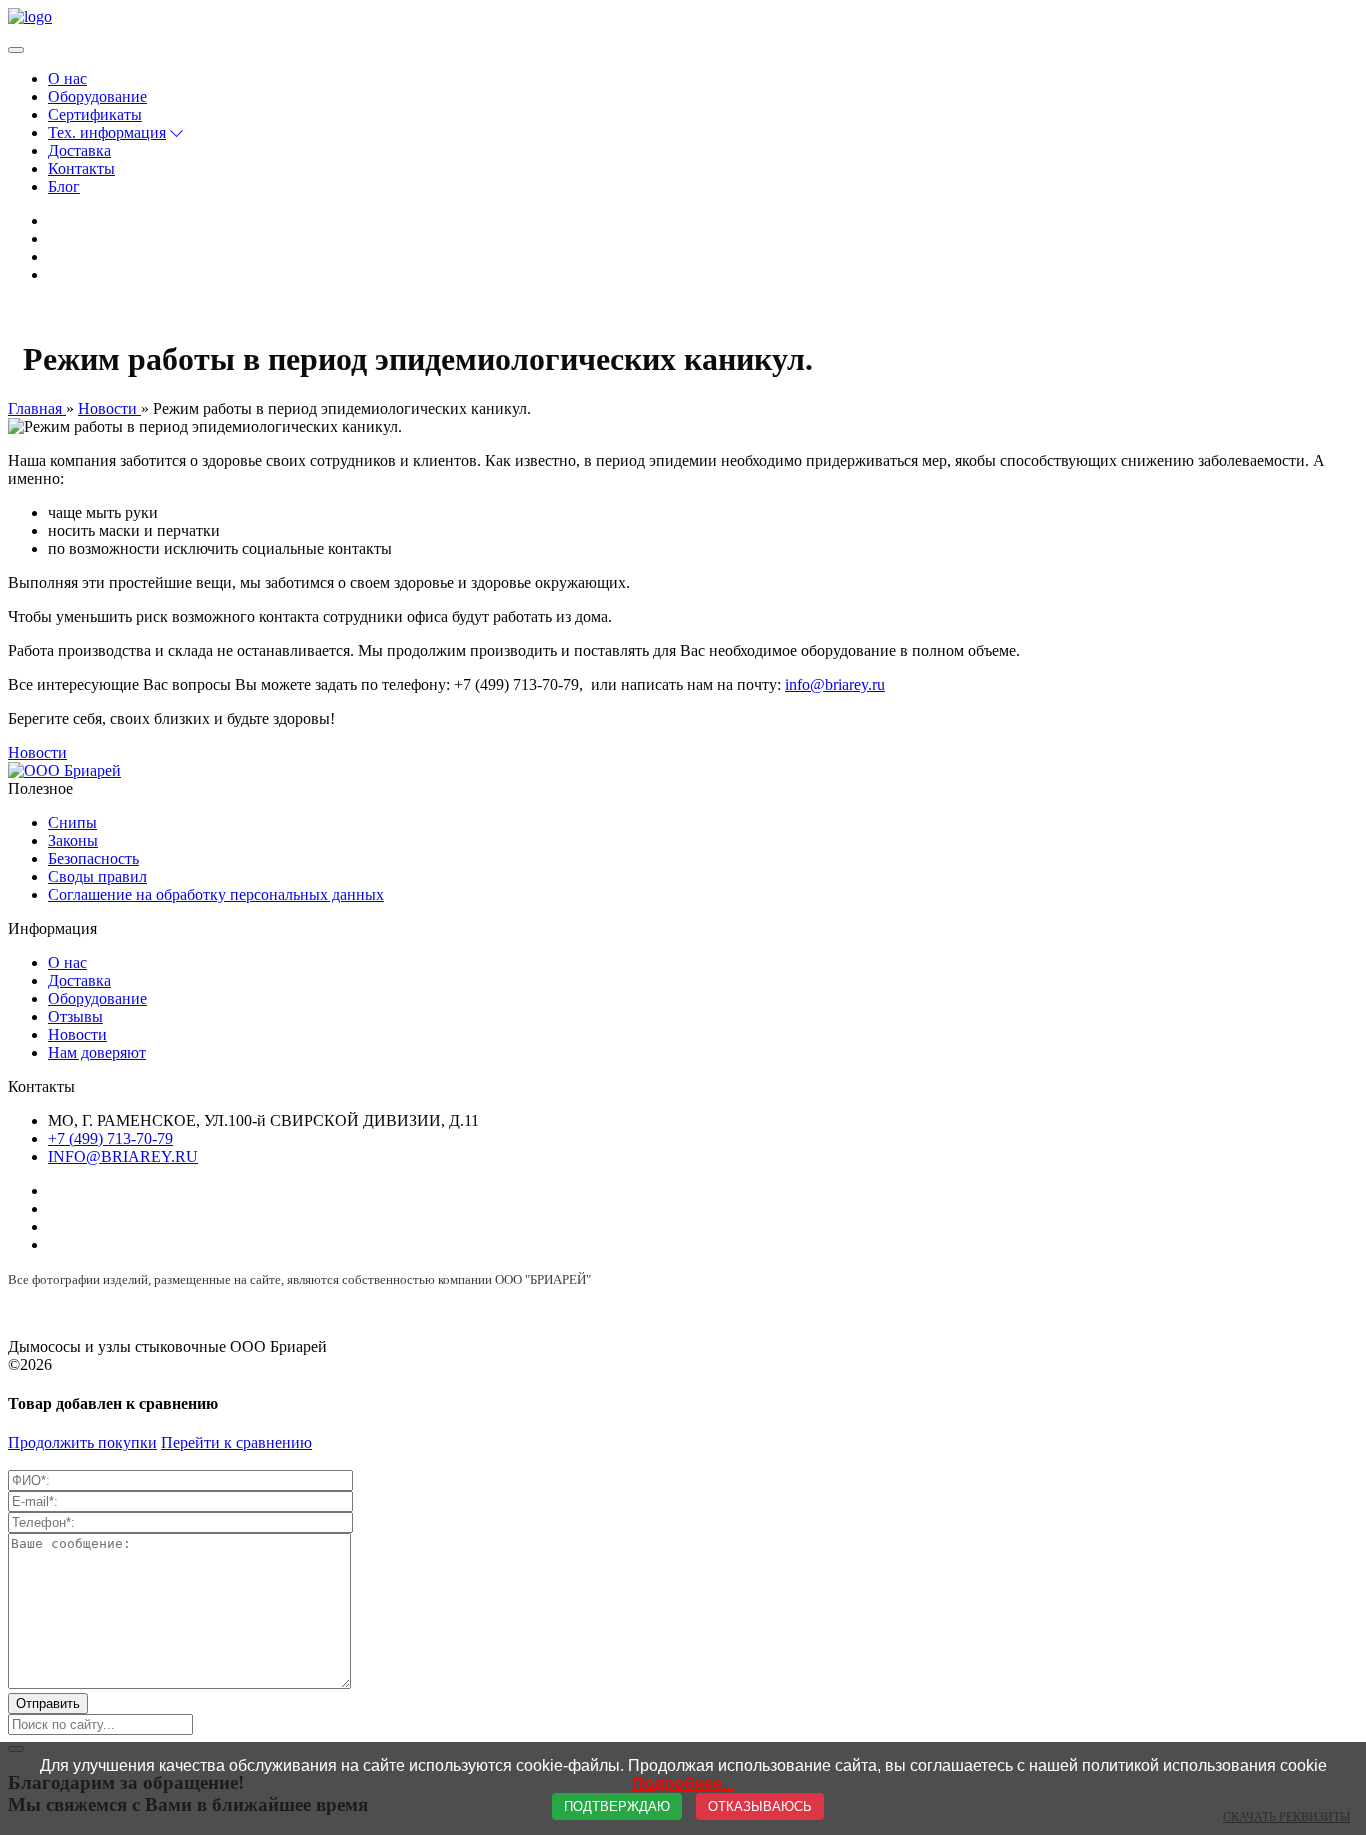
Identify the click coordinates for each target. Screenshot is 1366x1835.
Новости (37, 752)
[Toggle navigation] (16, 50)
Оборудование (97, 96)
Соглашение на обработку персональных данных (216, 894)
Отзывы (75, 1016)
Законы (73, 840)
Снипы (72, 822)
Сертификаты (95, 114)
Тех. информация (107, 132)
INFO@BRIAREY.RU (123, 1156)
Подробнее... (683, 1783)
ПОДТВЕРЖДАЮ (617, 1806)
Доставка (79, 150)
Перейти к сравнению (236, 1442)
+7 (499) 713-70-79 (110, 1138)
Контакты (81, 168)
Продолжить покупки (82, 1442)
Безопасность (93, 858)
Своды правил (97, 876)
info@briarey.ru (835, 684)
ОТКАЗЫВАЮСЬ (760, 1806)
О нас (67, 78)
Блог (64, 186)
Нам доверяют (97, 1052)
